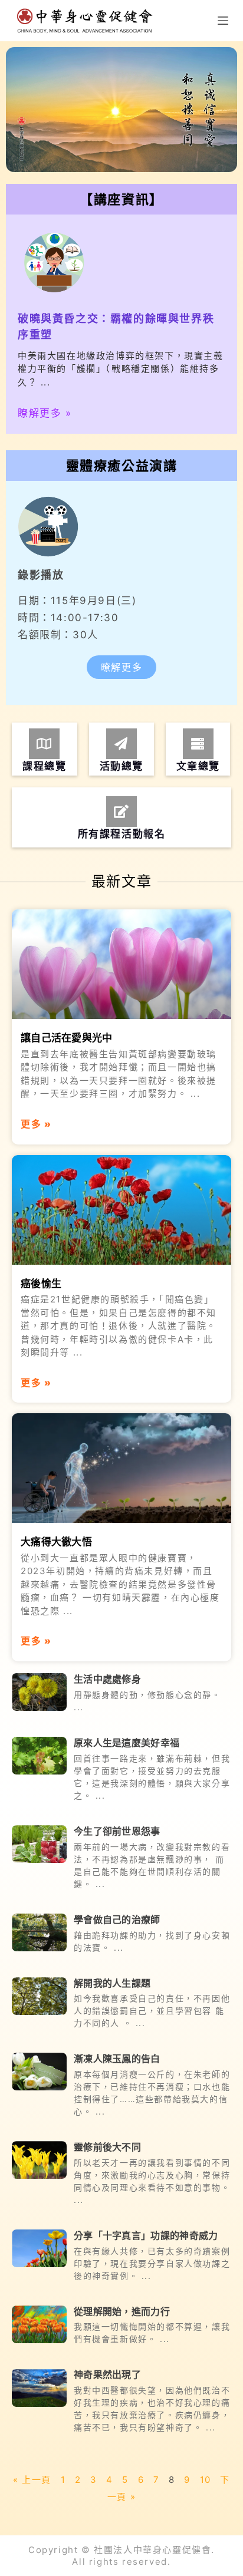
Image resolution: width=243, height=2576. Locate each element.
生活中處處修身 (107, 1679)
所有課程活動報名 (122, 834)
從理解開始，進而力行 (122, 2311)
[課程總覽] (44, 744)
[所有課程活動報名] (121, 812)
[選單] (223, 21)
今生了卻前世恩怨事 (117, 1831)
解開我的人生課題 (112, 1983)
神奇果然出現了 (107, 2374)
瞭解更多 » (45, 413)
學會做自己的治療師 (117, 1919)
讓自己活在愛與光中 (67, 1038)
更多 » (36, 1124)
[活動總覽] (121, 744)
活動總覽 (121, 766)
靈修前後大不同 (107, 2147)
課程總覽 (44, 766)
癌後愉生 (41, 1284)
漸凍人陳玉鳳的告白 (117, 2059)
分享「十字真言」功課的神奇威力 (146, 2235)
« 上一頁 (32, 2480)
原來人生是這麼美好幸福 (127, 1743)
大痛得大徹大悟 (56, 1542)
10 (206, 2480)
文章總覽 (198, 766)
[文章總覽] (198, 744)
